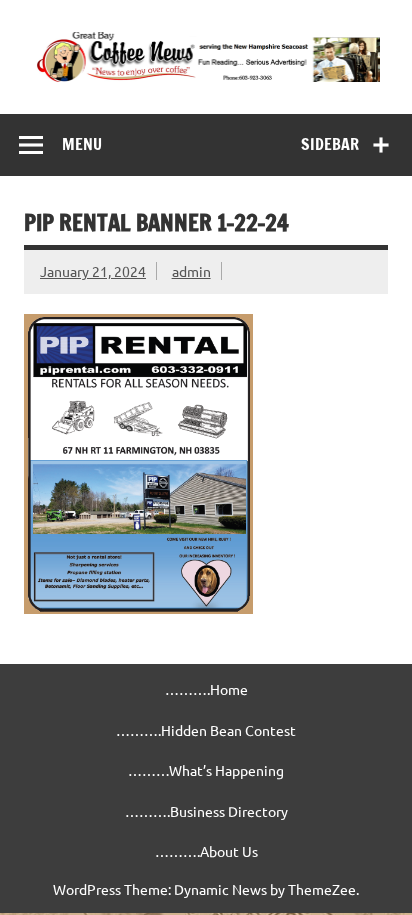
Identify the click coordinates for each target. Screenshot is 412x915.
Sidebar (330, 144)
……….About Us (206, 851)
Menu (82, 144)
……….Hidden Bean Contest (206, 730)
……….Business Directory (206, 811)
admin (191, 271)
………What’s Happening (206, 770)
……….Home (206, 689)
